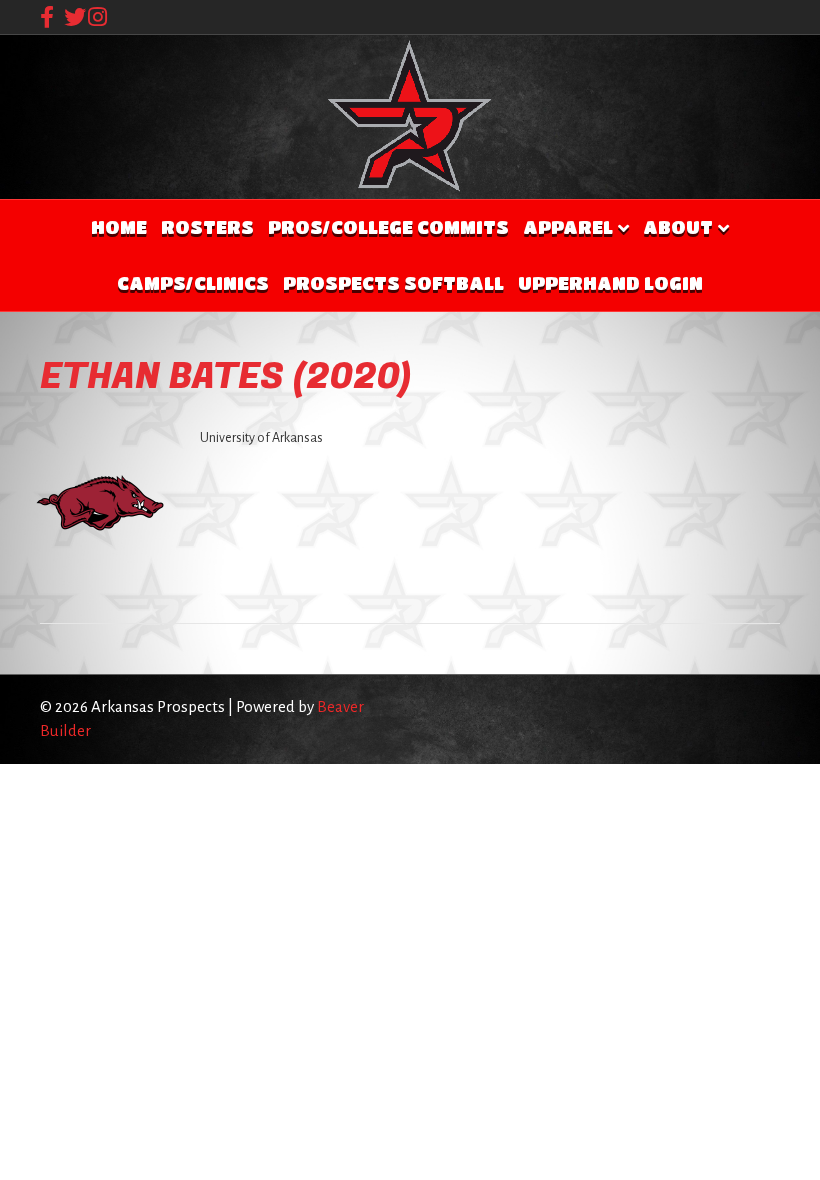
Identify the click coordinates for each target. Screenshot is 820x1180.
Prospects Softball (393, 283)
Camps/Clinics (193, 283)
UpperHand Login (610, 283)
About (678, 227)
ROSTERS (207, 227)
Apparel (568, 227)
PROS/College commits (388, 227)
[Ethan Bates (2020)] (100, 502)
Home (119, 227)
